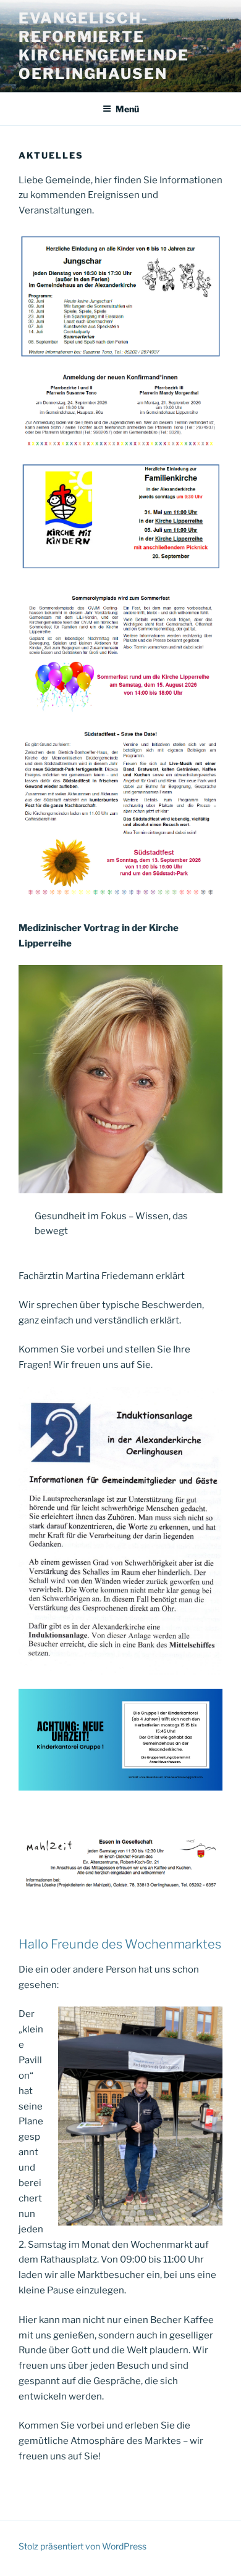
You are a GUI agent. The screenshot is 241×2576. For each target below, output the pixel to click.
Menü (127, 109)
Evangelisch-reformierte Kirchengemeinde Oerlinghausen (104, 46)
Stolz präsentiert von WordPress (82, 2546)
